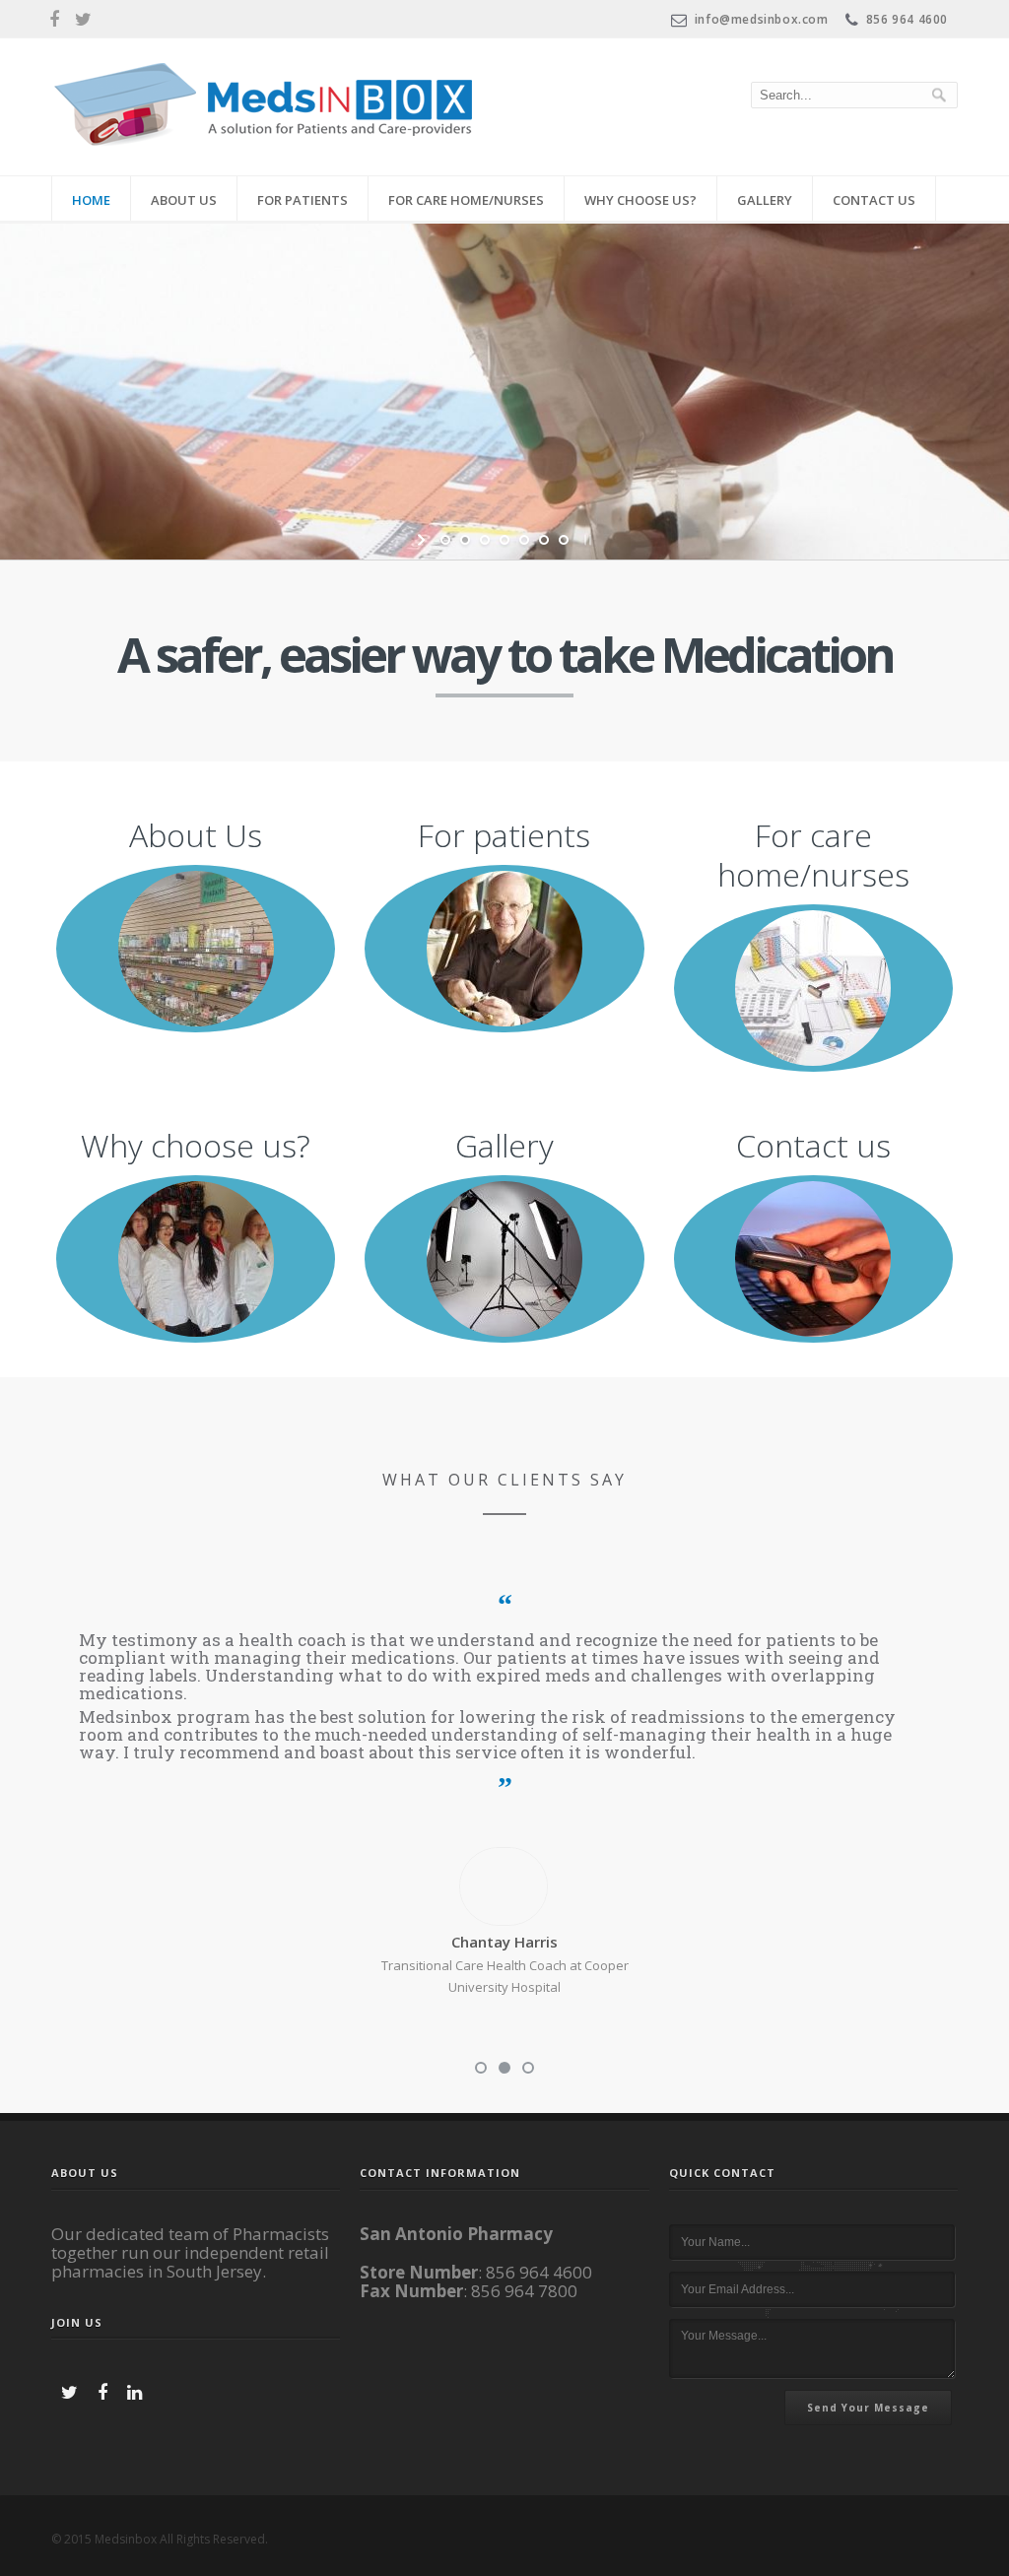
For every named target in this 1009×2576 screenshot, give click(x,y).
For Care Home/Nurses (466, 200)
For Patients (303, 200)
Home (91, 200)
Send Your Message (868, 2408)
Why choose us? (640, 200)
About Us (184, 200)
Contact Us (874, 200)
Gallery (765, 200)
